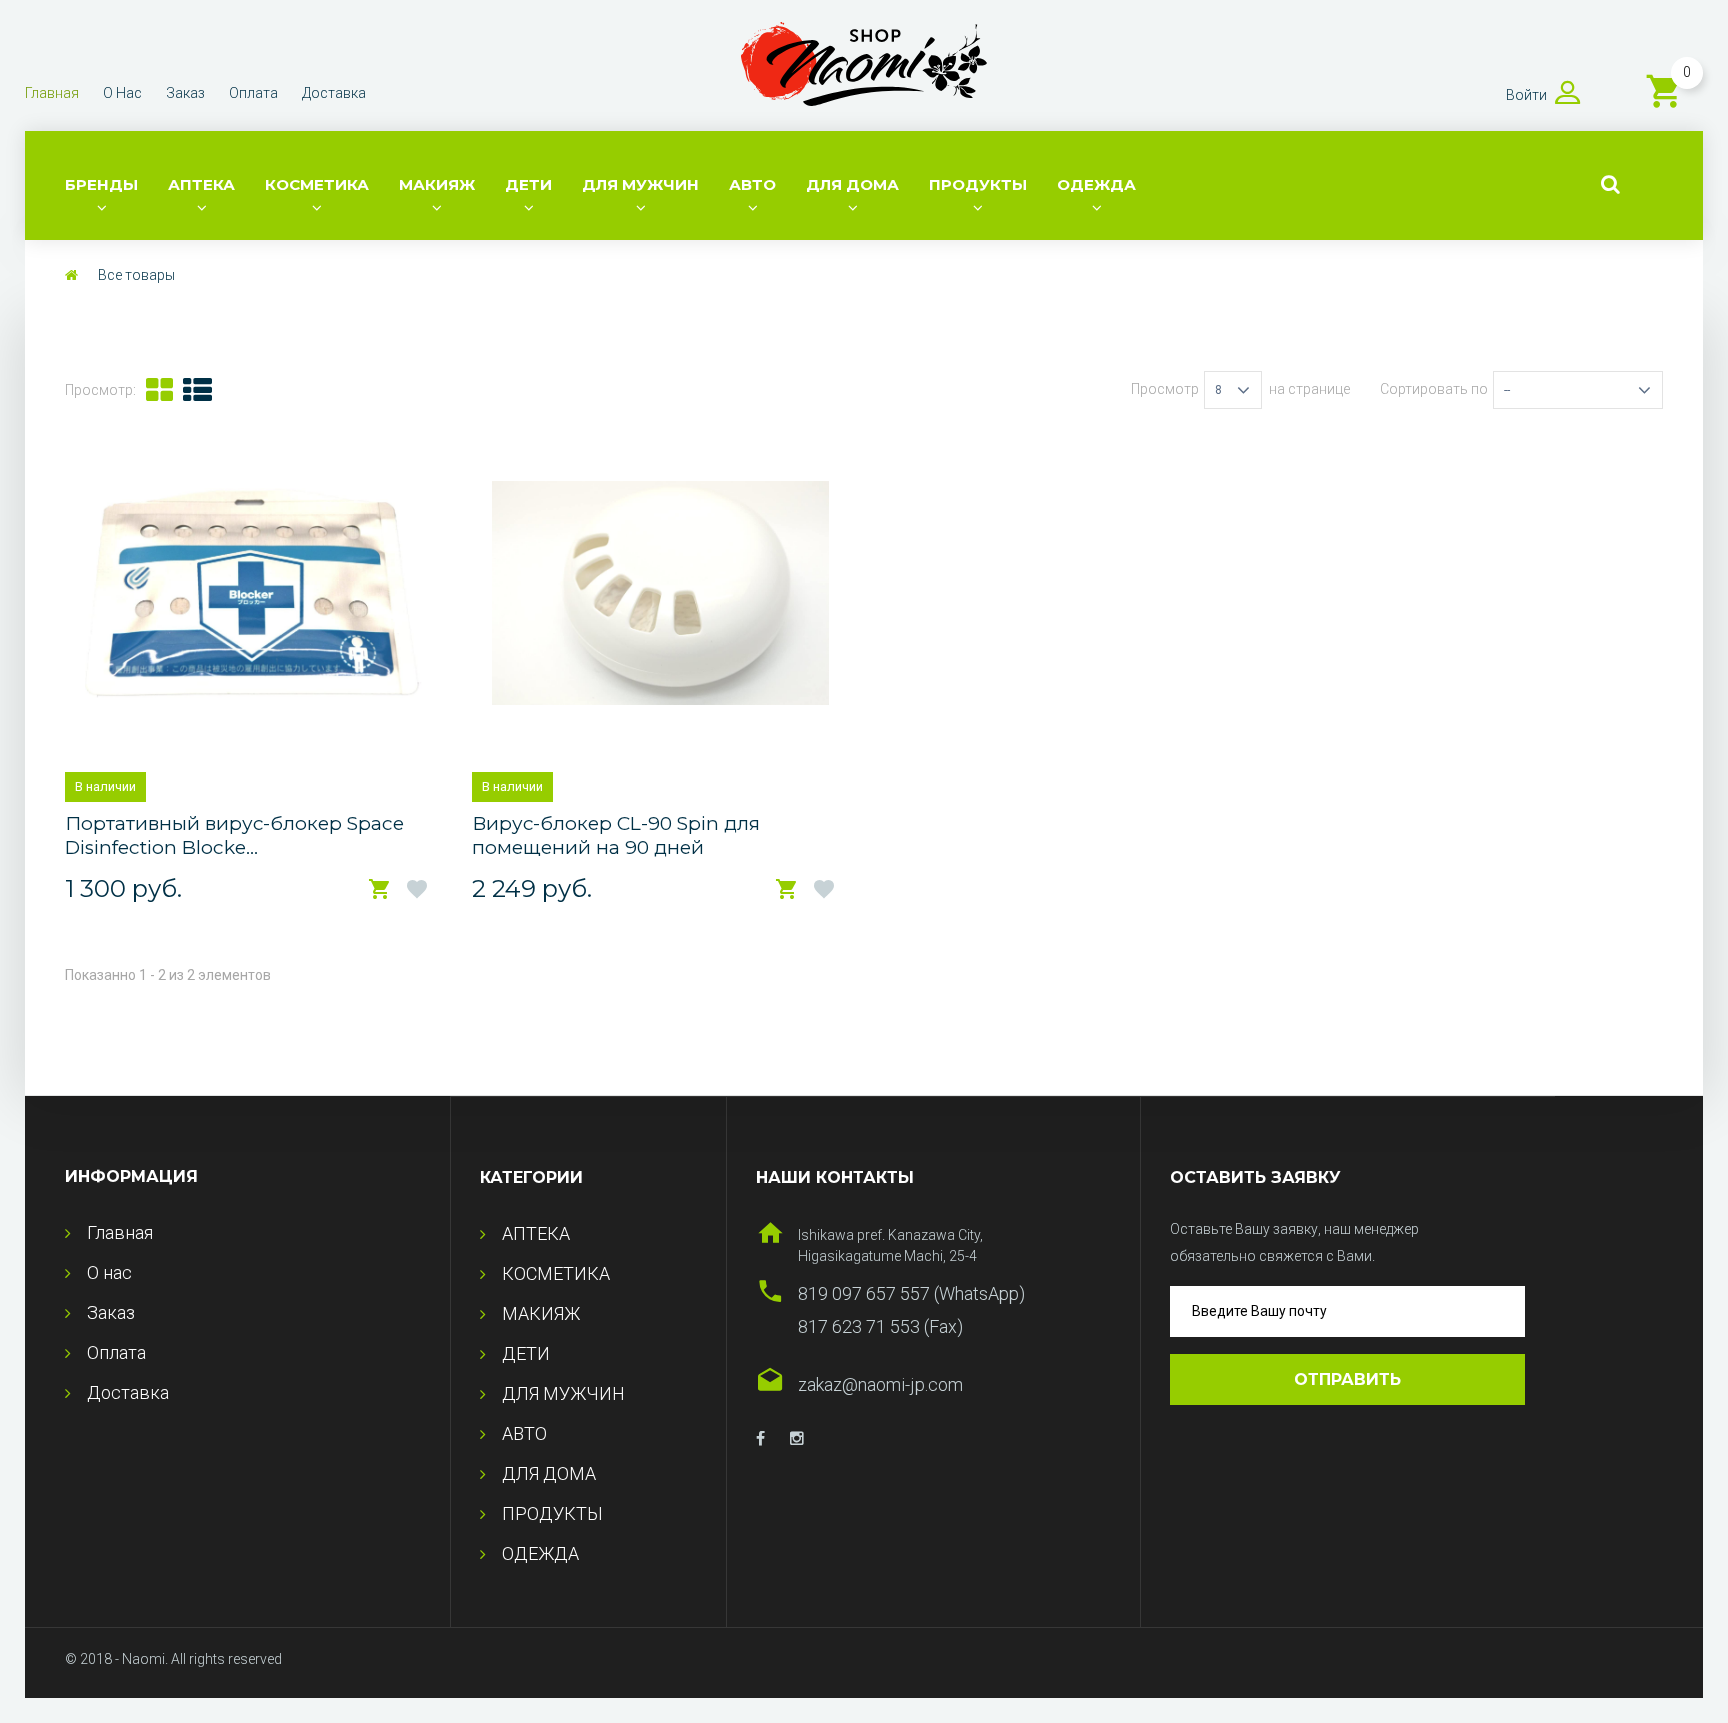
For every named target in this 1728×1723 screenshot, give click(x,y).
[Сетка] (159, 390)
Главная (52, 93)
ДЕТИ (528, 184)
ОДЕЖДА (1096, 184)
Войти (1526, 95)
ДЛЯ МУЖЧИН (640, 184)
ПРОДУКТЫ (978, 184)
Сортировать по (1434, 389)
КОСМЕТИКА (317, 184)
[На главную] (71, 275)
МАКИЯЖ (437, 184)
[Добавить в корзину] (380, 889)
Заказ (185, 93)
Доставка (334, 93)
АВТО (752, 184)
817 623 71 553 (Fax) (880, 1326)
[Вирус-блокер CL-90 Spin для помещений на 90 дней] (660, 593)
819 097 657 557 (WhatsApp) (911, 1293)
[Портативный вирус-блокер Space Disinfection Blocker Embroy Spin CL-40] (253, 593)
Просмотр (1165, 389)
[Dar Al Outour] (760, 1439)
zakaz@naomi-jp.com (880, 1384)
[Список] (197, 390)
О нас (122, 93)
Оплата (253, 93)
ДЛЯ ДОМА (852, 184)
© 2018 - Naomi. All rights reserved (173, 1659)
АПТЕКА (201, 184)
